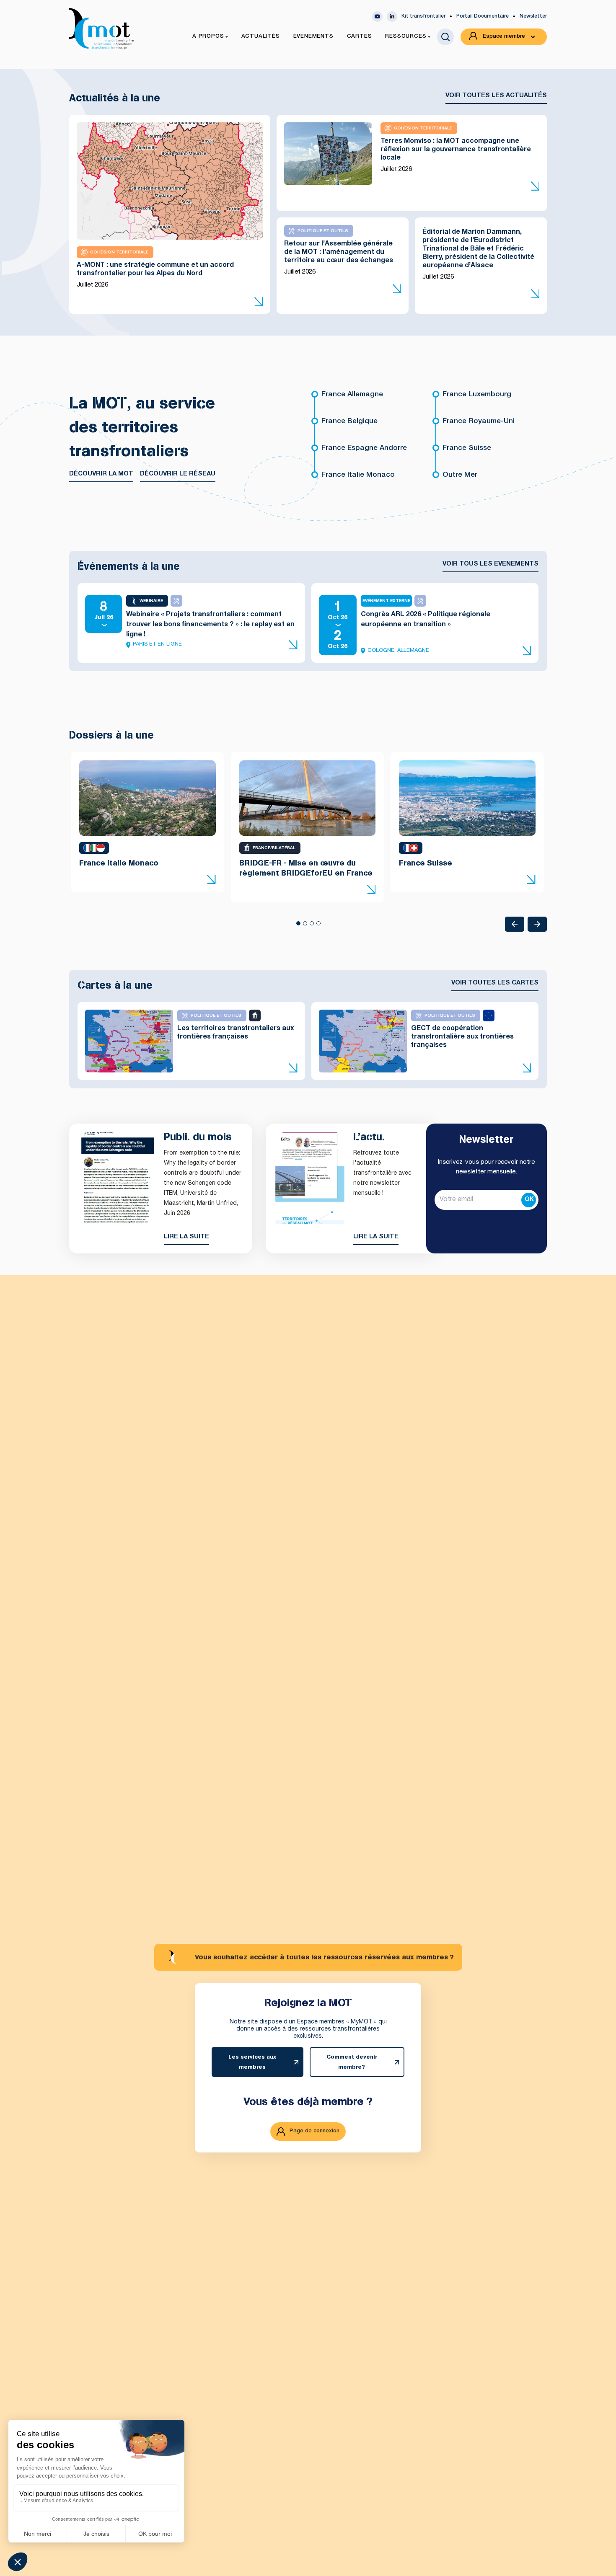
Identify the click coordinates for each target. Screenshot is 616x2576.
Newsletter (533, 16)
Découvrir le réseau (178, 474)
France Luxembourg (477, 395)
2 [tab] (305, 926)
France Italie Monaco (358, 475)
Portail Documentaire (483, 16)
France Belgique (349, 422)
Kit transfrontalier (423, 16)
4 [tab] (318, 926)
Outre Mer (460, 475)
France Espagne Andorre (364, 448)
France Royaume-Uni (479, 422)
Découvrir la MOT (101, 474)
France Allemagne (352, 395)
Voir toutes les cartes (495, 983)
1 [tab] (298, 926)
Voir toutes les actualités (496, 96)
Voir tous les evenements (490, 564)
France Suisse (467, 448)
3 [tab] (311, 926)
